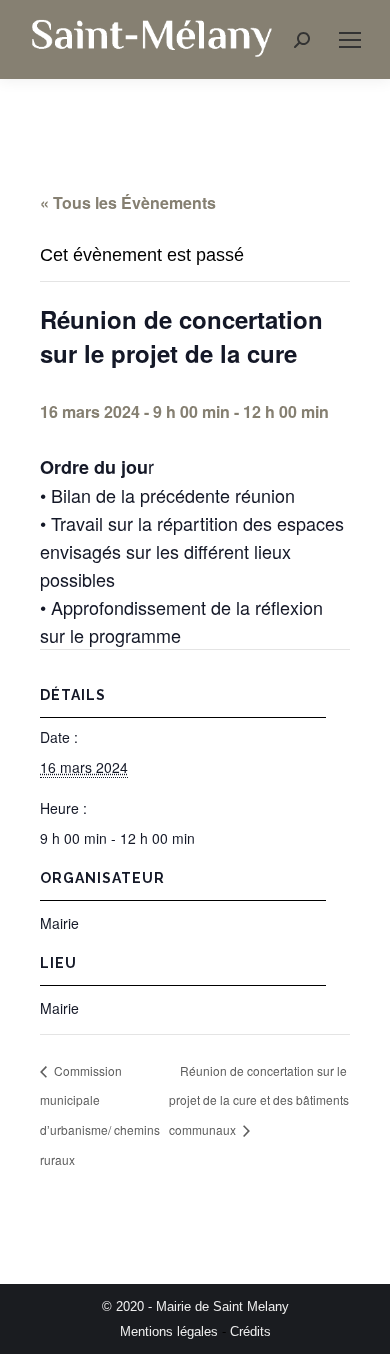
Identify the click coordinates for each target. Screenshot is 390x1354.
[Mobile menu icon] (350, 40)
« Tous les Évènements (128, 202)
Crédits (250, 1331)
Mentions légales (169, 1331)
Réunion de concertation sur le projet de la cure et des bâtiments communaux (259, 1100)
